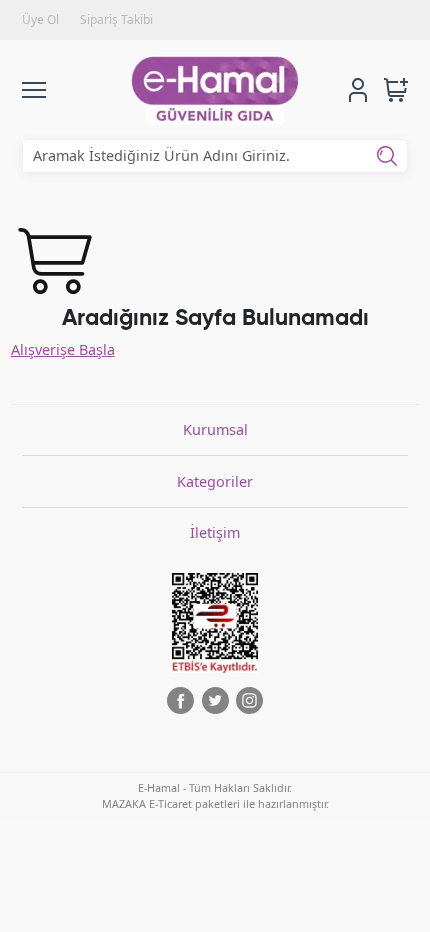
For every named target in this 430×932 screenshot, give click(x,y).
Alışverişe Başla (63, 349)
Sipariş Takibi (116, 19)
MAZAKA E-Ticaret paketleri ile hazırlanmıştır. (215, 803)
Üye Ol (40, 19)
